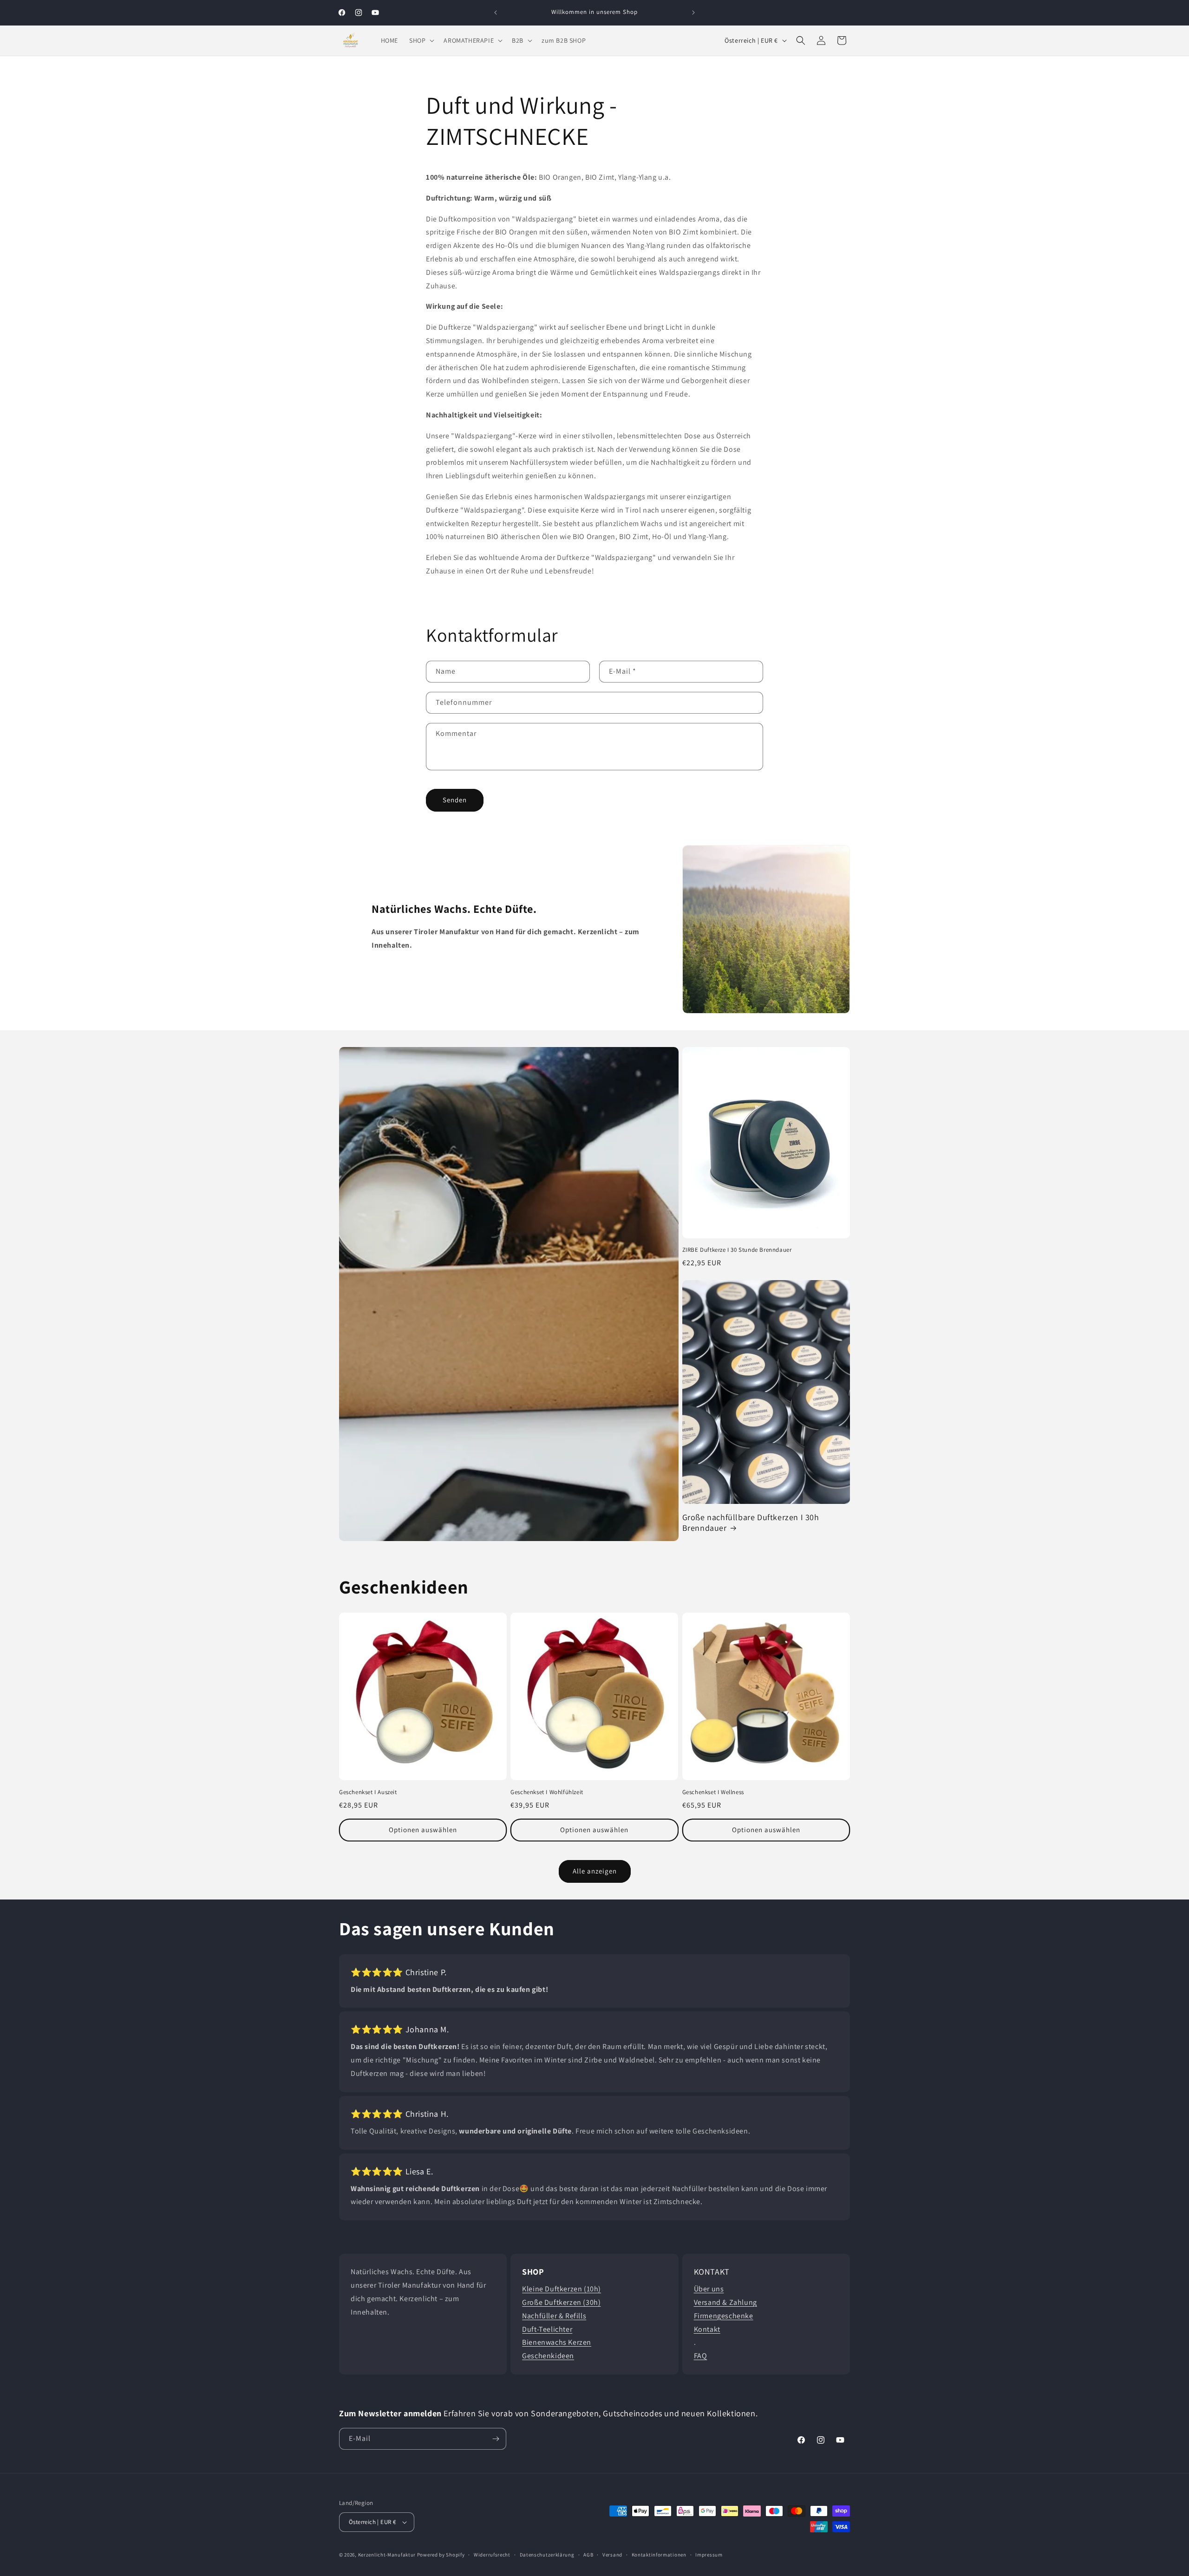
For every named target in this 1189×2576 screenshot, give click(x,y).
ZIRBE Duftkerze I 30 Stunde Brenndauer (737, 1250)
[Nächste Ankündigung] (693, 13)
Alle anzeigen (595, 1871)
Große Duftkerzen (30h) (561, 2302)
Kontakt (707, 2329)
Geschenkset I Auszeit (368, 1792)
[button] (421, 40)
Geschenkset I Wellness (713, 1792)
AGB (588, 2555)
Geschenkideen (548, 2356)
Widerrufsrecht (492, 2555)
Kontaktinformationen (659, 2555)
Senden (455, 800)
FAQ (701, 2356)
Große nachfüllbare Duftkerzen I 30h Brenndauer (751, 1522)
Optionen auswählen (423, 1830)
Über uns (709, 2289)
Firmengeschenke (724, 2316)
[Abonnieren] (496, 2439)
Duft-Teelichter (547, 2329)
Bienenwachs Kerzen (557, 2342)
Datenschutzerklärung (547, 2555)
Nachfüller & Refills (554, 2316)
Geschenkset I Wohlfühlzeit (547, 1792)
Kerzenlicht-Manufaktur (387, 2555)
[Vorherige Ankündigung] (496, 13)
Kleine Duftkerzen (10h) (562, 2289)
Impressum (709, 2555)
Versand (612, 2555)
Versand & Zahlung (725, 2302)
